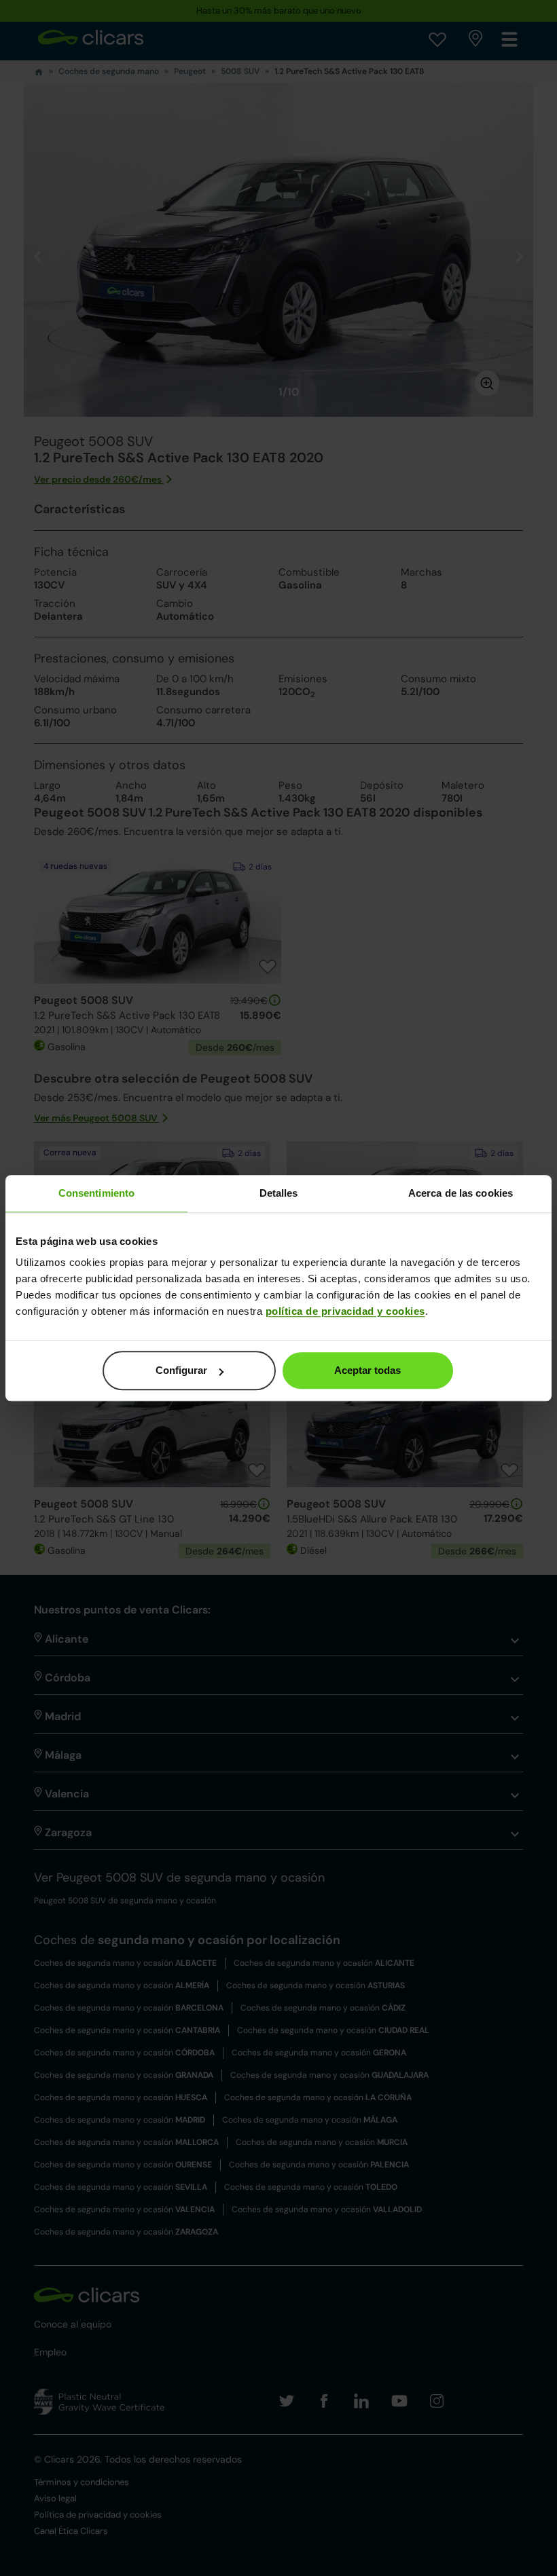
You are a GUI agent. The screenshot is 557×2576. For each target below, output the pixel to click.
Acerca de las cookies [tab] (461, 1193)
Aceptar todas (367, 1370)
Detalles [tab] (279, 1193)
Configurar (181, 1370)
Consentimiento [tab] (96, 1193)
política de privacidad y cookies (345, 1311)
